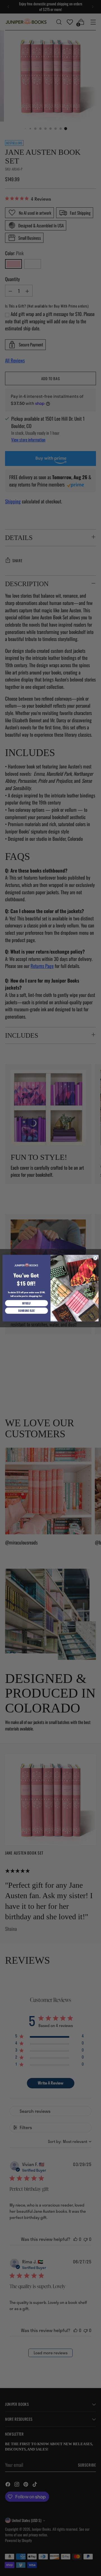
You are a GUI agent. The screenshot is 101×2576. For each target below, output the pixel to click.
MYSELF (26, 1303)
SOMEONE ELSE (26, 1311)
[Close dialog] (95, 1258)
